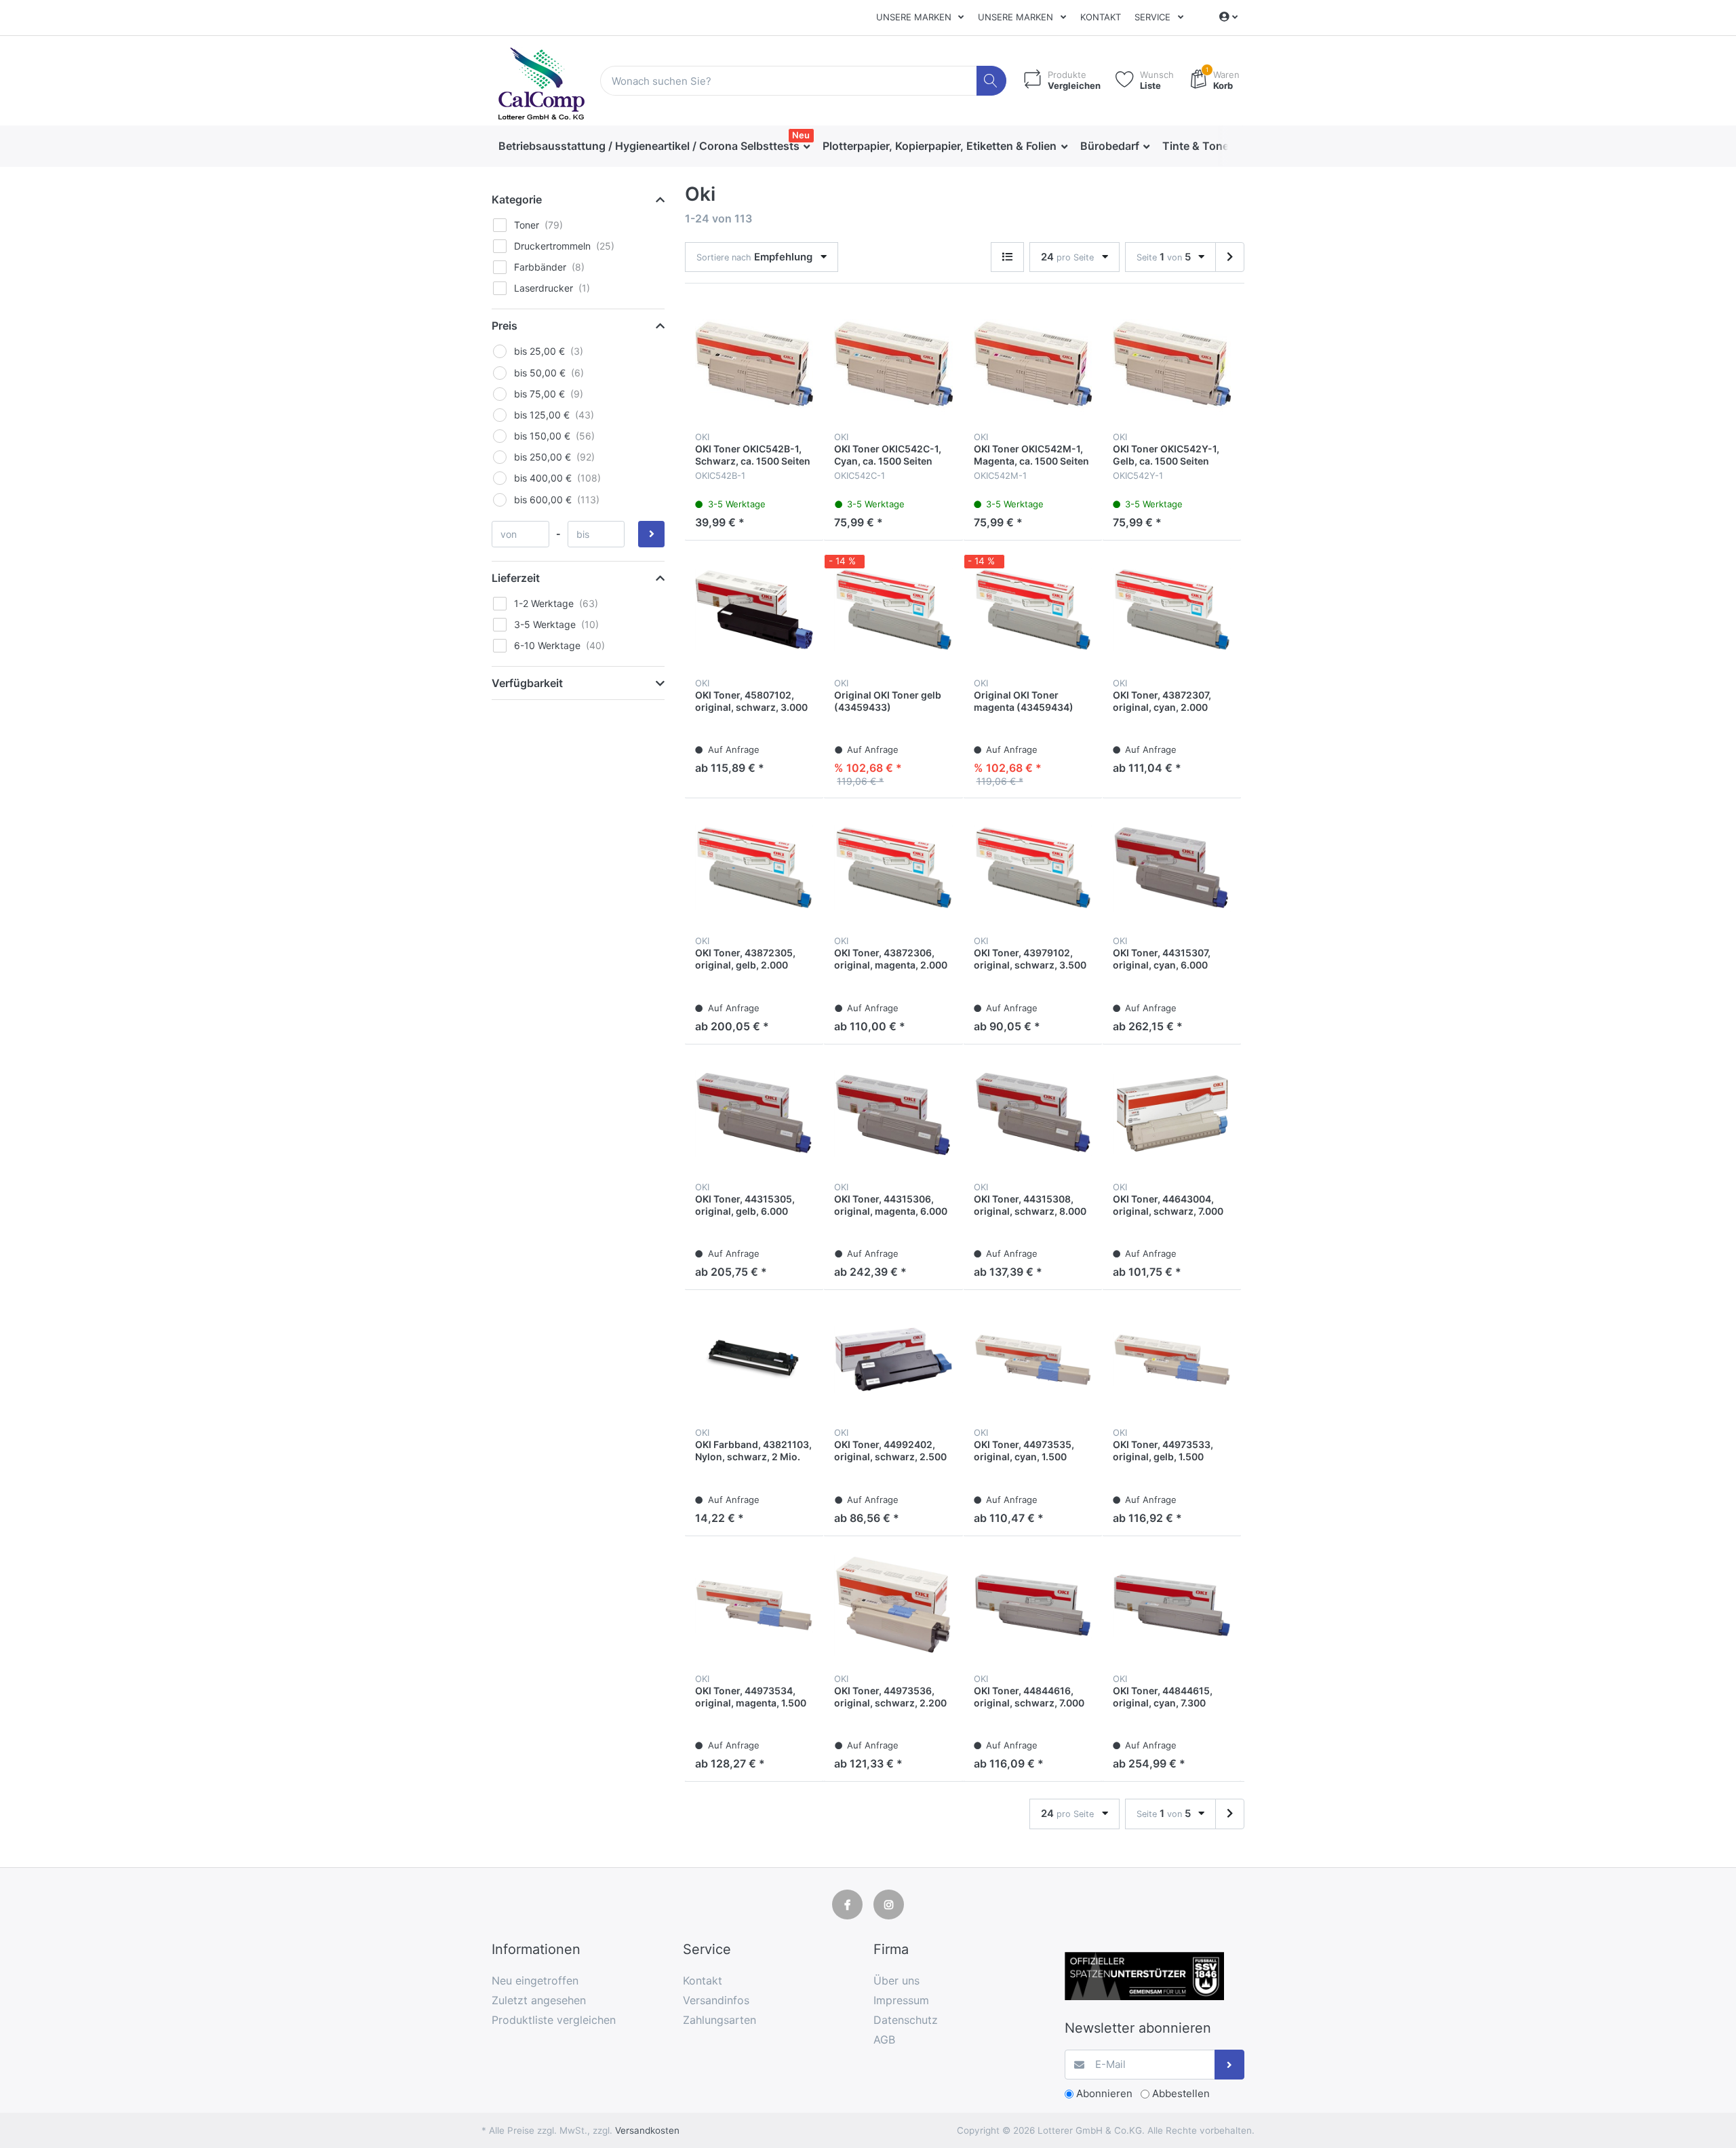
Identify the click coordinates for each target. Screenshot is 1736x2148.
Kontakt (1101, 17)
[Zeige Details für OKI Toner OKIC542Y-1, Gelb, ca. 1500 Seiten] (1172, 364)
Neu (801, 135)
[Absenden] (1230, 2065)
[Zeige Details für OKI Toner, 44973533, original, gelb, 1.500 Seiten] (1172, 1359)
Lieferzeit (516, 578)
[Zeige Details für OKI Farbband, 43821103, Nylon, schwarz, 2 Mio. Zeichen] (754, 1359)
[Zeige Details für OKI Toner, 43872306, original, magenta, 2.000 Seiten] (893, 867)
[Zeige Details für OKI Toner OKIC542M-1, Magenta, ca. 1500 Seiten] (1033, 364)
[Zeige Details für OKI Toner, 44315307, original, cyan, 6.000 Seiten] (1172, 867)
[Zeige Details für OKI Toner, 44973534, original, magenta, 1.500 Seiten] (754, 1605)
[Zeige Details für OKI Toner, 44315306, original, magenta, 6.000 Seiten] (893, 1114)
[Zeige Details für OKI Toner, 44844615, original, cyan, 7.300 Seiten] (1172, 1605)
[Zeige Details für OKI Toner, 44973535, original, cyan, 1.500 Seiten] (1033, 1359)
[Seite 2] (1230, 257)
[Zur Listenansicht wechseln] (1007, 257)
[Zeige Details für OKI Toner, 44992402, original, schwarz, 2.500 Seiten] (893, 1359)
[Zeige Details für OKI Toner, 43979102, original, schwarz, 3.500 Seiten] (1033, 867)
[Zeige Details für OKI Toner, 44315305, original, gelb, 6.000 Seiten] (754, 1114)
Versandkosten (647, 2130)
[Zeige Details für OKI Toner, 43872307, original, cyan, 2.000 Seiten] (1172, 610)
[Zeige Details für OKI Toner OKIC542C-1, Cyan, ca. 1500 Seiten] (893, 364)
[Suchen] (992, 81)
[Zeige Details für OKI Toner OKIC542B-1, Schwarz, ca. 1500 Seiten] (754, 364)
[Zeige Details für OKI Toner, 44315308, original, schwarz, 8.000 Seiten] (1033, 1114)
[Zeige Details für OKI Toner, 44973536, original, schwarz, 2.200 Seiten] (893, 1605)
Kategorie (517, 199)
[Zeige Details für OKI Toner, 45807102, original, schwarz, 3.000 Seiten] (754, 610)
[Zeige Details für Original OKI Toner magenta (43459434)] (1033, 610)
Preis (505, 326)
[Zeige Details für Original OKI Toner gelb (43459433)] (893, 610)
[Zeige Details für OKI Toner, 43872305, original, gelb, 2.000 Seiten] (754, 867)
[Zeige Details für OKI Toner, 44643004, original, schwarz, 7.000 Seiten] (1172, 1114)
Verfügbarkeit (527, 683)
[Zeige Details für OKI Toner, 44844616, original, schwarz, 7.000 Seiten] (1033, 1605)
